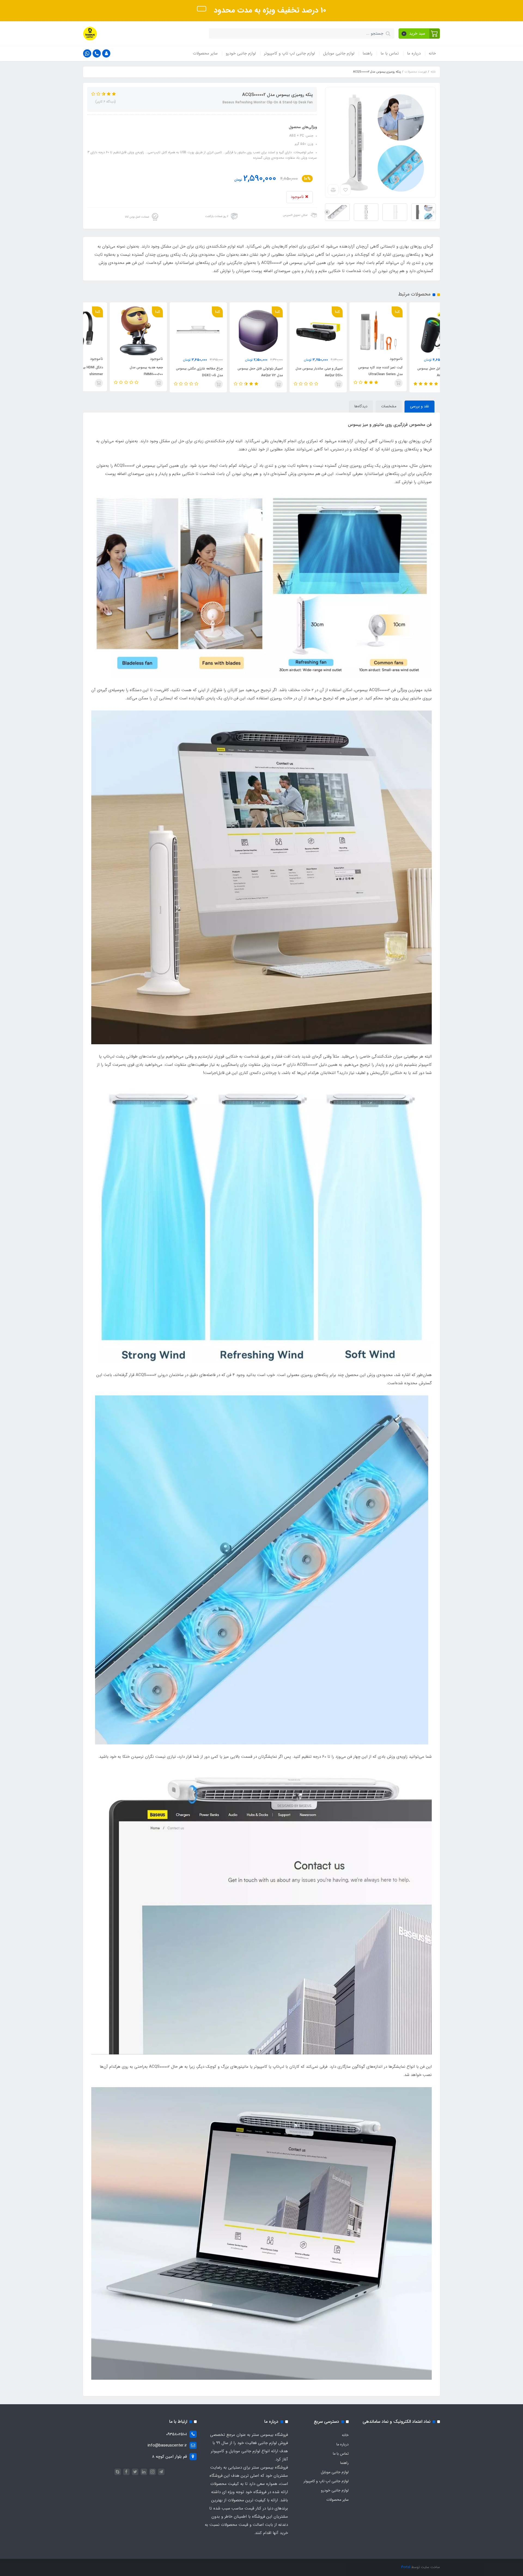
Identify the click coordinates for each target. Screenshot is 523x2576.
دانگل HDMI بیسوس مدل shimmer (119, 371)
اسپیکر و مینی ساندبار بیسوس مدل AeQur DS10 (352, 372)
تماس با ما (390, 53)
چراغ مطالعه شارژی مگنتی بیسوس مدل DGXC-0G (233, 372)
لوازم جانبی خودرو (241, 53)
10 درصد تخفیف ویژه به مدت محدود (269, 10)
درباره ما (414, 53)
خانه (432, 53)
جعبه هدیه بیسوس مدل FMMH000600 (180, 371)
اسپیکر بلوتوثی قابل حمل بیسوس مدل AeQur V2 (293, 372)
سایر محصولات (205, 53)
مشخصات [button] (389, 406)
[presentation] (434, 212)
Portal (406, 2567)
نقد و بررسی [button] (419, 406)
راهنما (367, 53)
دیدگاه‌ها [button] (361, 406)
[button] (419, 34)
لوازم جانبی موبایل (339, 53)
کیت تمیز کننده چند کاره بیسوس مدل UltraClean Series (414, 371)
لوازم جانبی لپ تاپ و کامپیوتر (289, 53)
